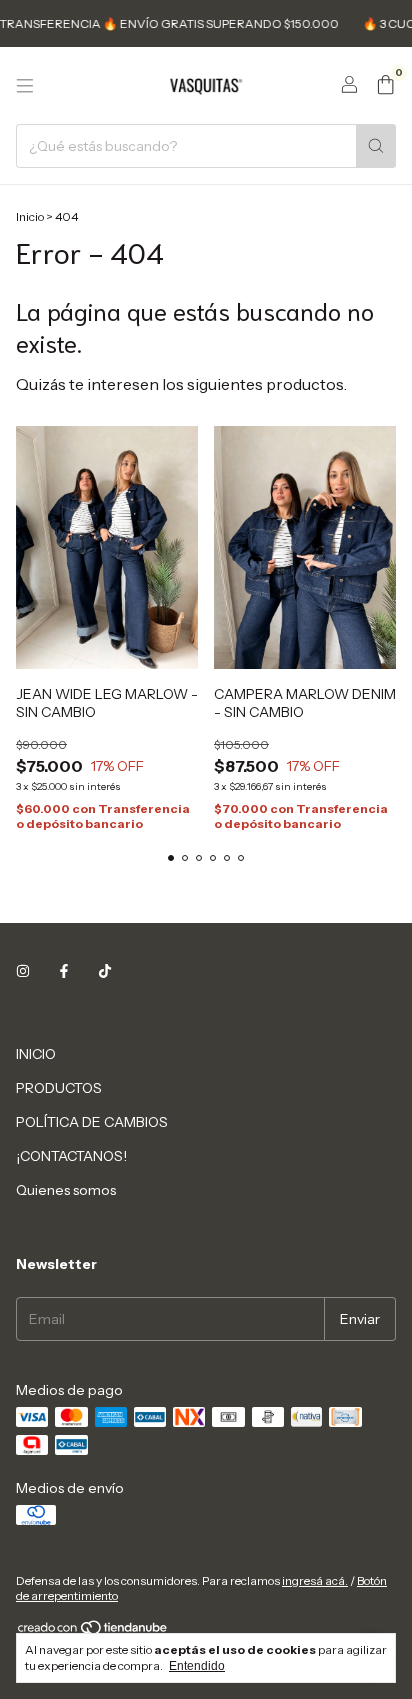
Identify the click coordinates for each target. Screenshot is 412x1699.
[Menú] (25, 86)
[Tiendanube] (93, 1631)
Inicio (30, 216)
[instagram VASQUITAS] (23, 972)
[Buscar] (376, 146)
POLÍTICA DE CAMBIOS (92, 1122)
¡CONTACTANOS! (71, 1156)
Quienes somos (66, 1190)
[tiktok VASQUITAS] (105, 972)
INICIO (36, 1054)
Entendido (197, 1666)
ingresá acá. (315, 1580)
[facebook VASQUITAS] (64, 972)
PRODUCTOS (59, 1088)
